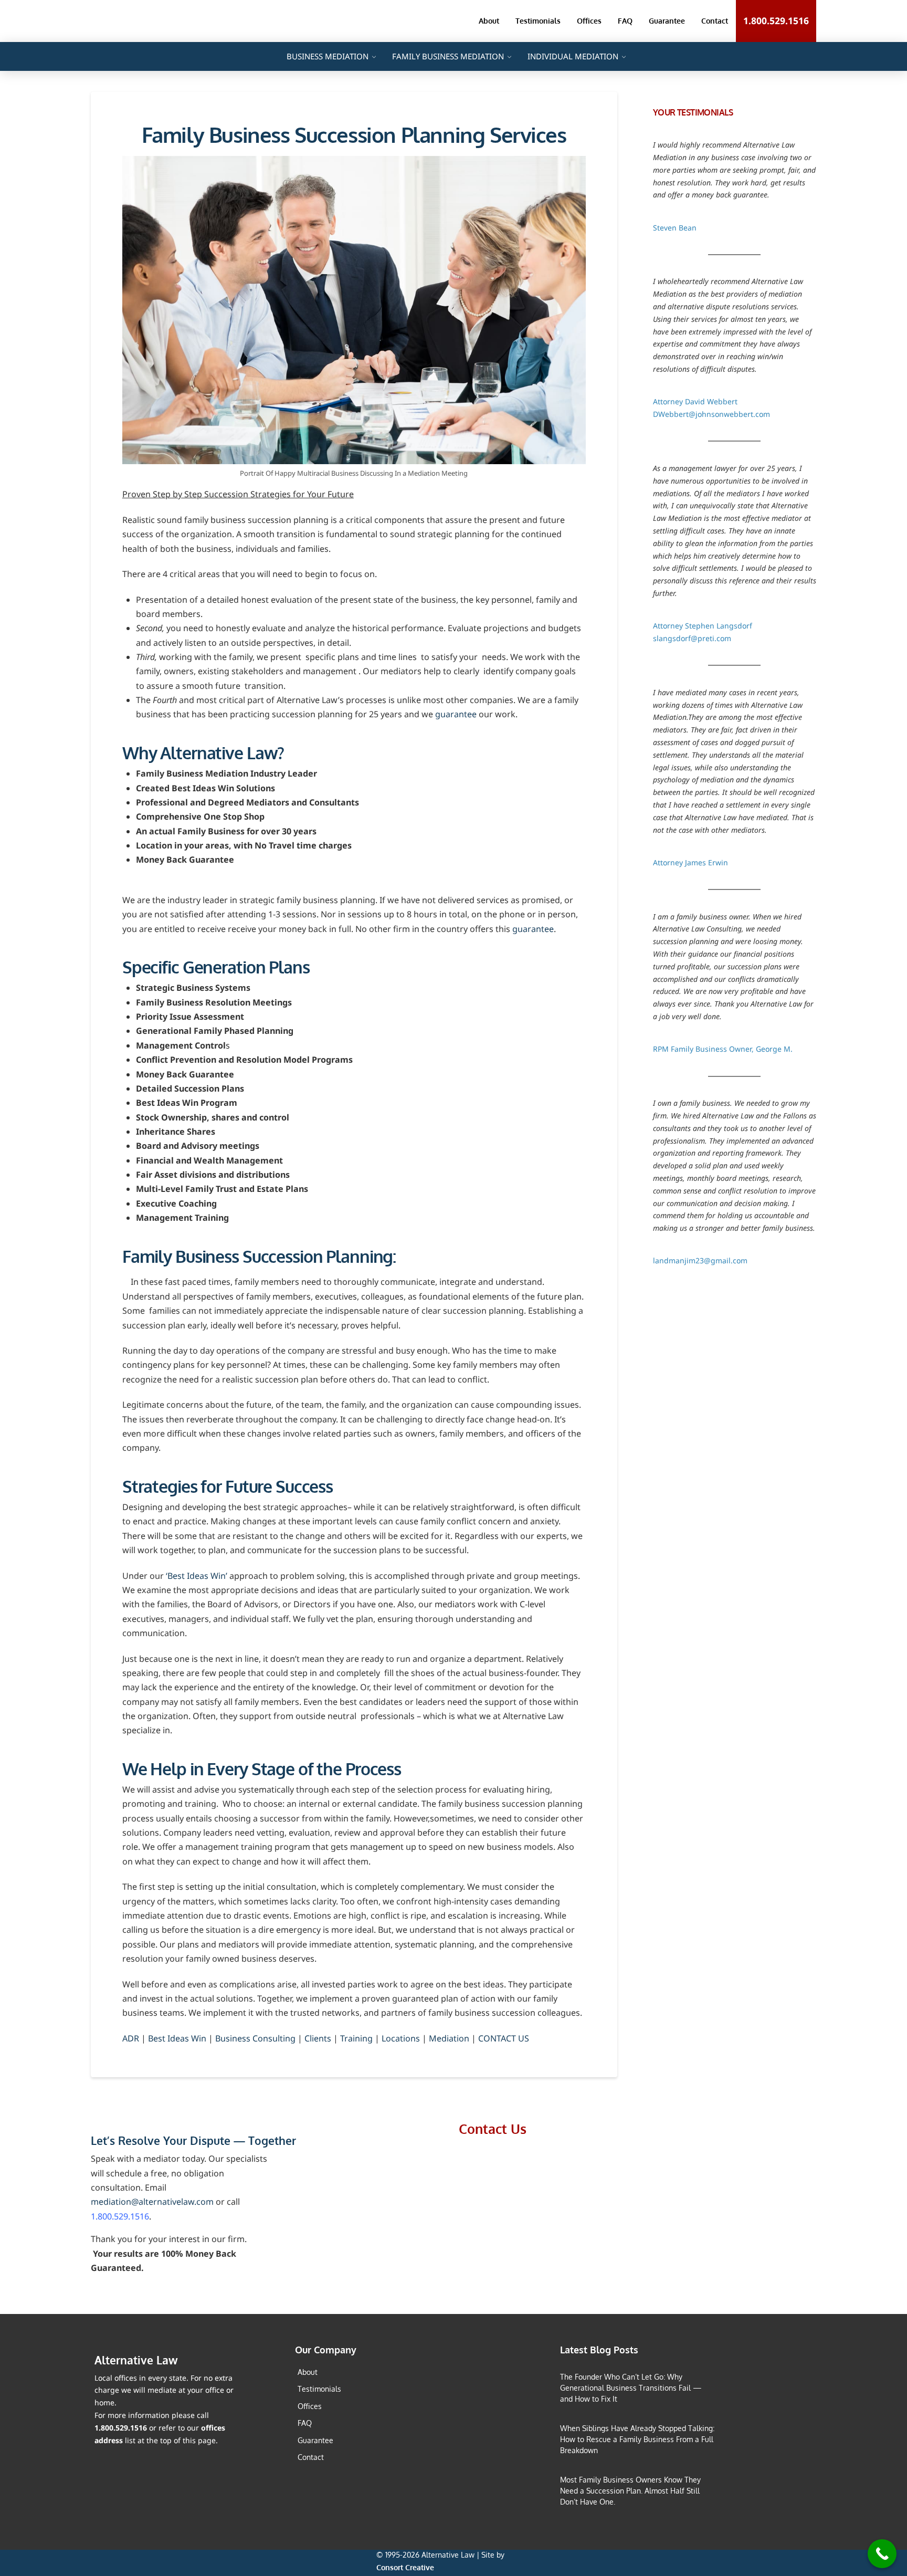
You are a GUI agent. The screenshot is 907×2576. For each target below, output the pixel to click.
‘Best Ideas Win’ (197, 1576)
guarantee (456, 714)
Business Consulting (255, 2038)
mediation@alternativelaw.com (152, 2202)
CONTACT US (504, 2038)
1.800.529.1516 (120, 2216)
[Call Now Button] (882, 2554)
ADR (131, 2038)
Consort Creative (405, 2567)
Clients (318, 2038)
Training (356, 2038)
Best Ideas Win (177, 2038)
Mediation (449, 2038)
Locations (401, 2038)
